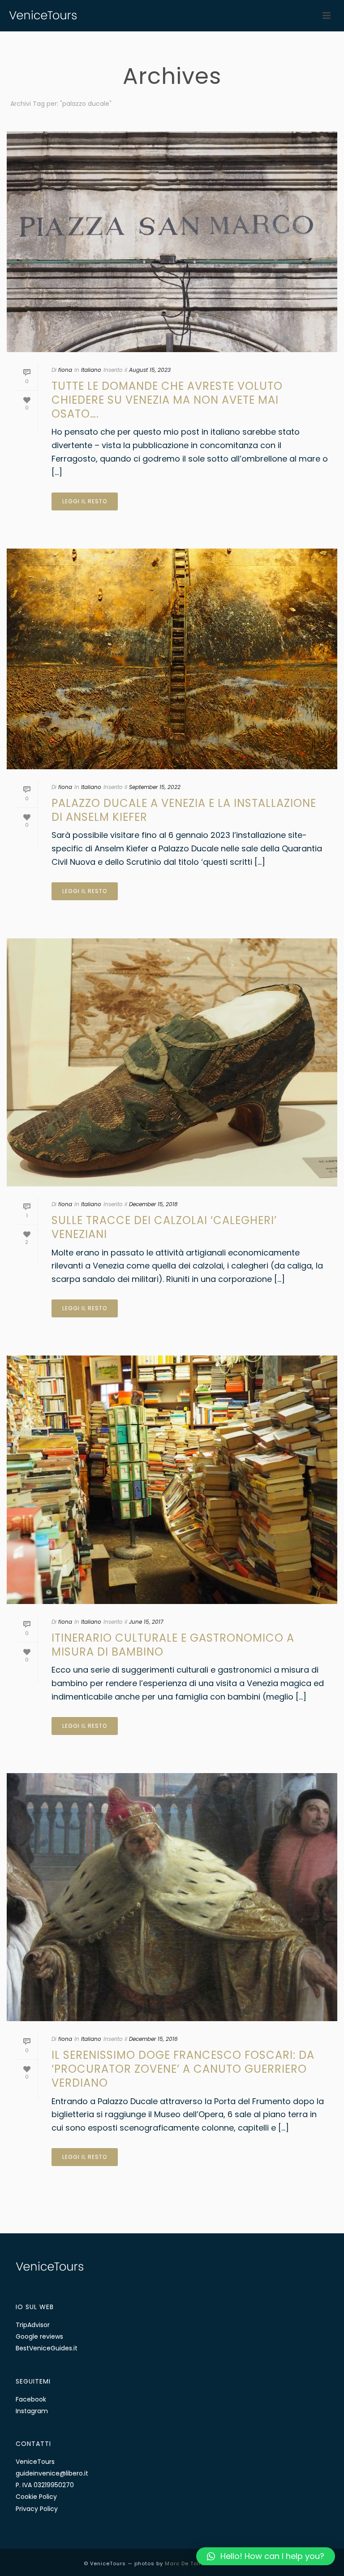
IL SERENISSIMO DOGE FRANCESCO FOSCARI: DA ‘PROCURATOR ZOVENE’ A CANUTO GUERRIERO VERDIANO (183, 2069)
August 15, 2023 (150, 370)
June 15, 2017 (146, 1622)
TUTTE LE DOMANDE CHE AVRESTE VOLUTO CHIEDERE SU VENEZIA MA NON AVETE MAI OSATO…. (167, 400)
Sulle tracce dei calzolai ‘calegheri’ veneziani (164, 1227)
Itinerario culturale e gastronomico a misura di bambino (173, 1645)
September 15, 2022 (155, 787)
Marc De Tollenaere (193, 2563)
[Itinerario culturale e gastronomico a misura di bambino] (172, 1480)
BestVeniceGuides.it (47, 2348)
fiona (65, 370)
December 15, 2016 (153, 2039)
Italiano (91, 370)
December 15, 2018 (153, 1204)
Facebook (31, 2399)
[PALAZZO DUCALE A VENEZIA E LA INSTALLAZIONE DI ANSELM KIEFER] (172, 659)
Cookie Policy (36, 2497)
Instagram (32, 2411)
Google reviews (39, 2336)
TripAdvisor (33, 2325)
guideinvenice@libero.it (52, 2473)
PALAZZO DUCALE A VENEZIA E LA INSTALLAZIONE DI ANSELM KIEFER (184, 810)
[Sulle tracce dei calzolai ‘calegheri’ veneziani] (172, 1063)
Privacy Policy (37, 2509)
